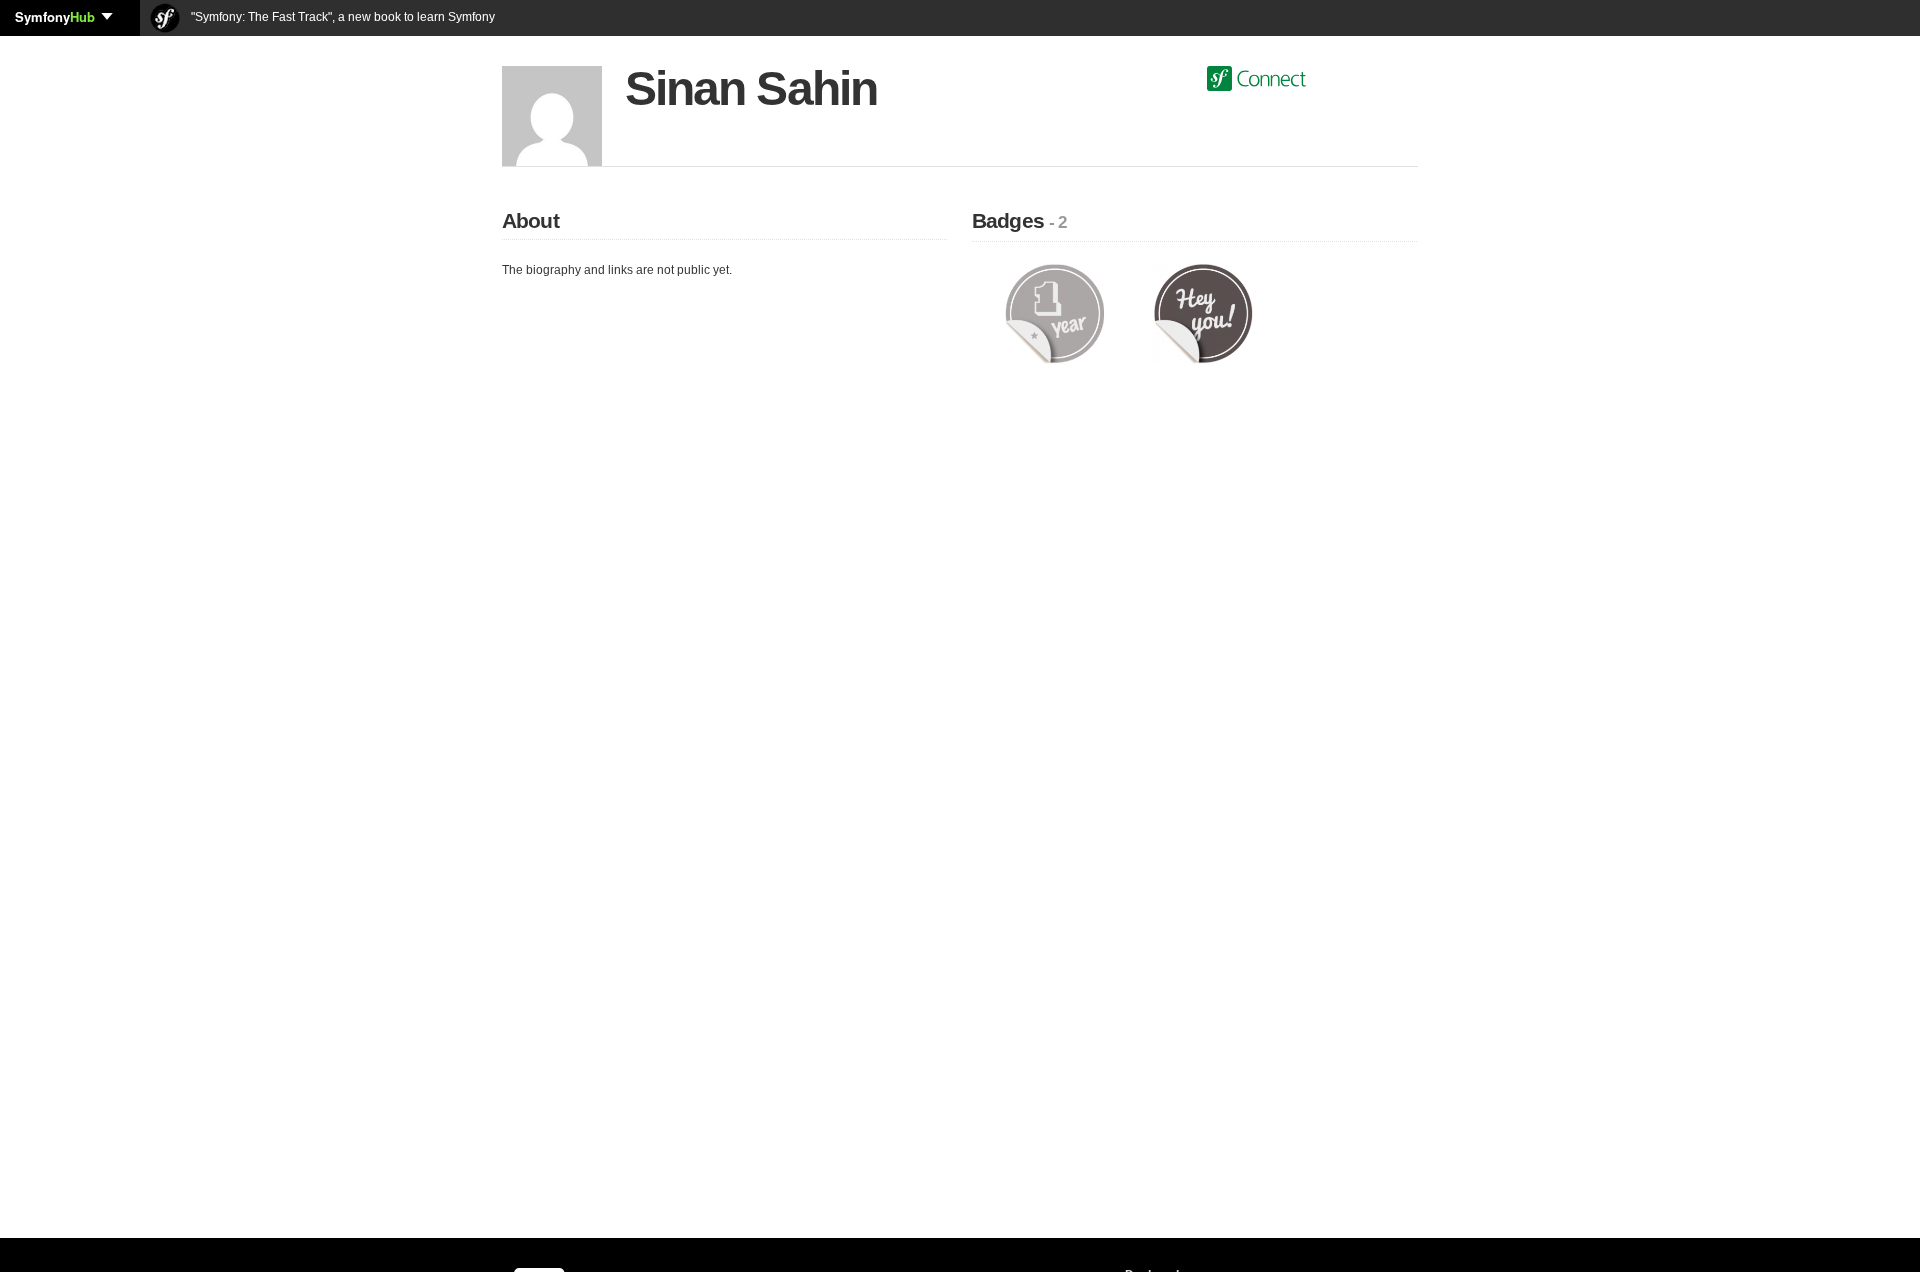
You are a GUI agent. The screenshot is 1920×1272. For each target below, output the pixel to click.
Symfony (55, 16)
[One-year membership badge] (1054, 313)
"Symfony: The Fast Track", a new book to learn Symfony (341, 17)
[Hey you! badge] (1203, 313)
